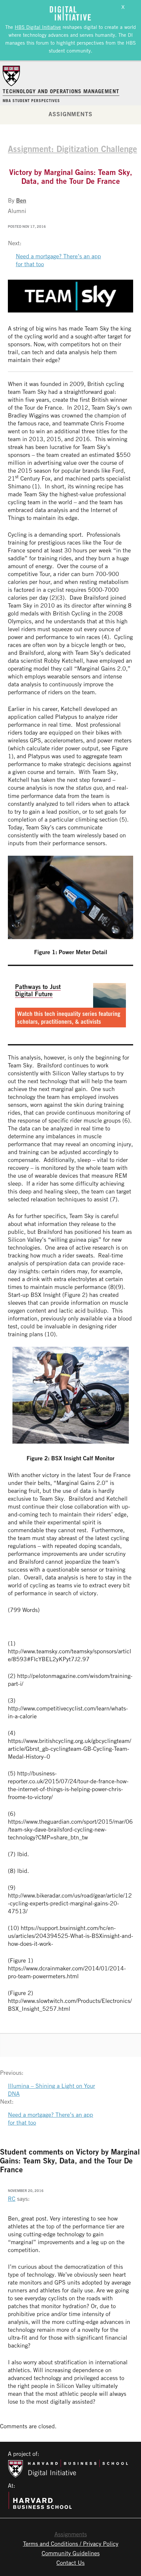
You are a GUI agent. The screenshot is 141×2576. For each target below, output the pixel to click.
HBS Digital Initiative (38, 27)
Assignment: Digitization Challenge (72, 149)
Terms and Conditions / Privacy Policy (71, 2544)
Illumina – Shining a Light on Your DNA (51, 2090)
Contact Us (70, 2563)
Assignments (70, 114)
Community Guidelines (71, 2553)
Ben (21, 200)
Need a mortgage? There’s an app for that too (58, 260)
